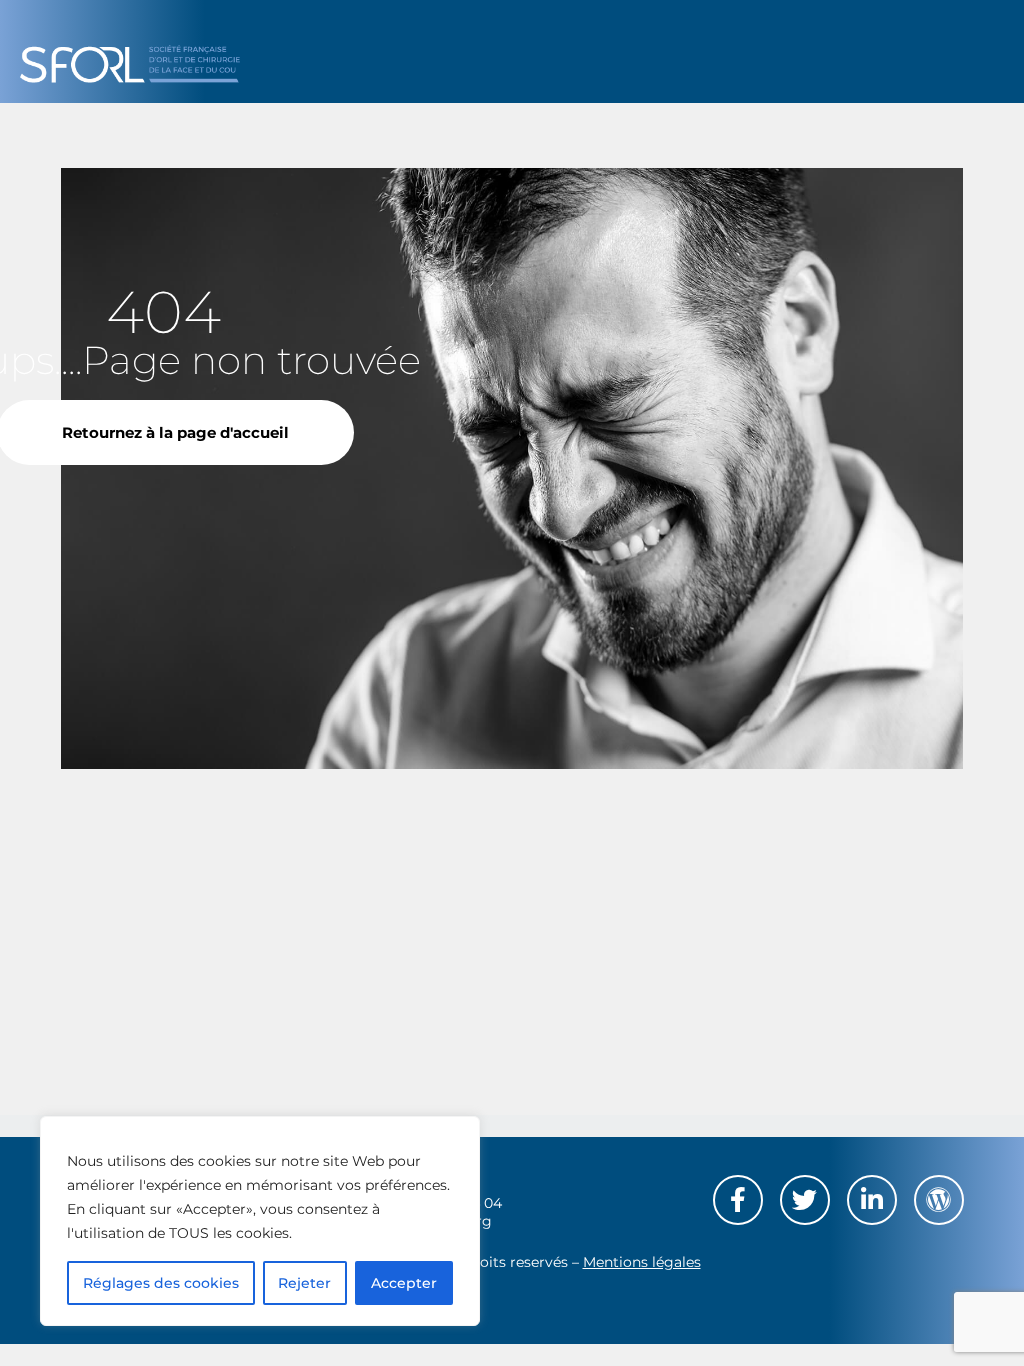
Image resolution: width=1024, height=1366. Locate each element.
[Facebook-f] (738, 1200)
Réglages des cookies (161, 1283)
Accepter (404, 1283)
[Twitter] (805, 1200)
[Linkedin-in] (872, 1200)
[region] (260, 1221)
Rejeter (304, 1283)
